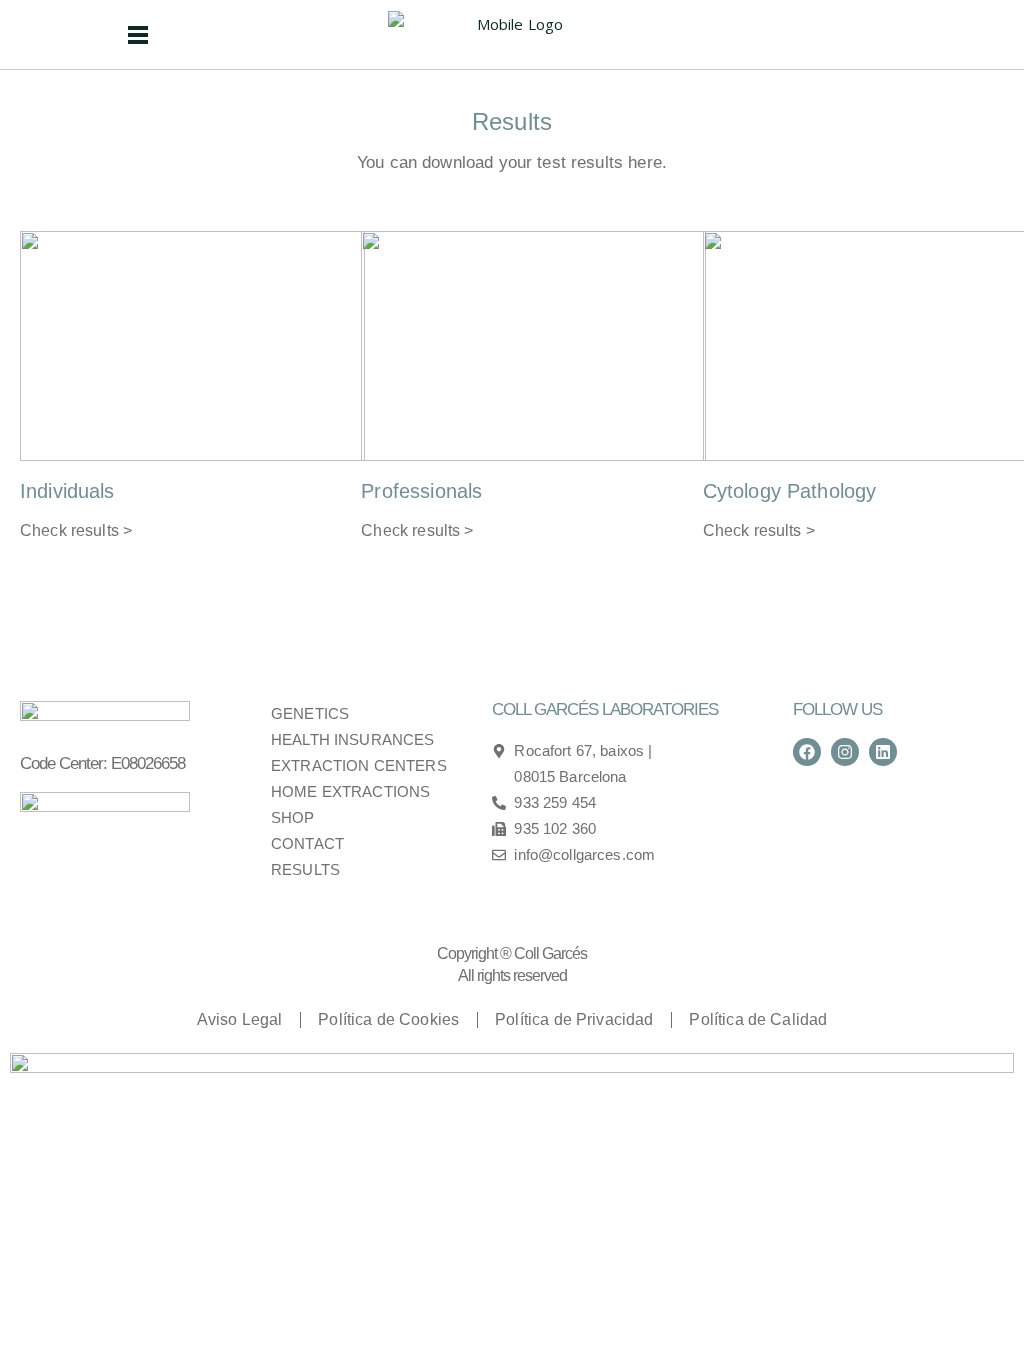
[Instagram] (845, 752)
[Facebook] (807, 752)
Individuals (67, 491)
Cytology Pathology (790, 491)
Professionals (421, 491)
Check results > (76, 530)
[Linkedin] (883, 752)
